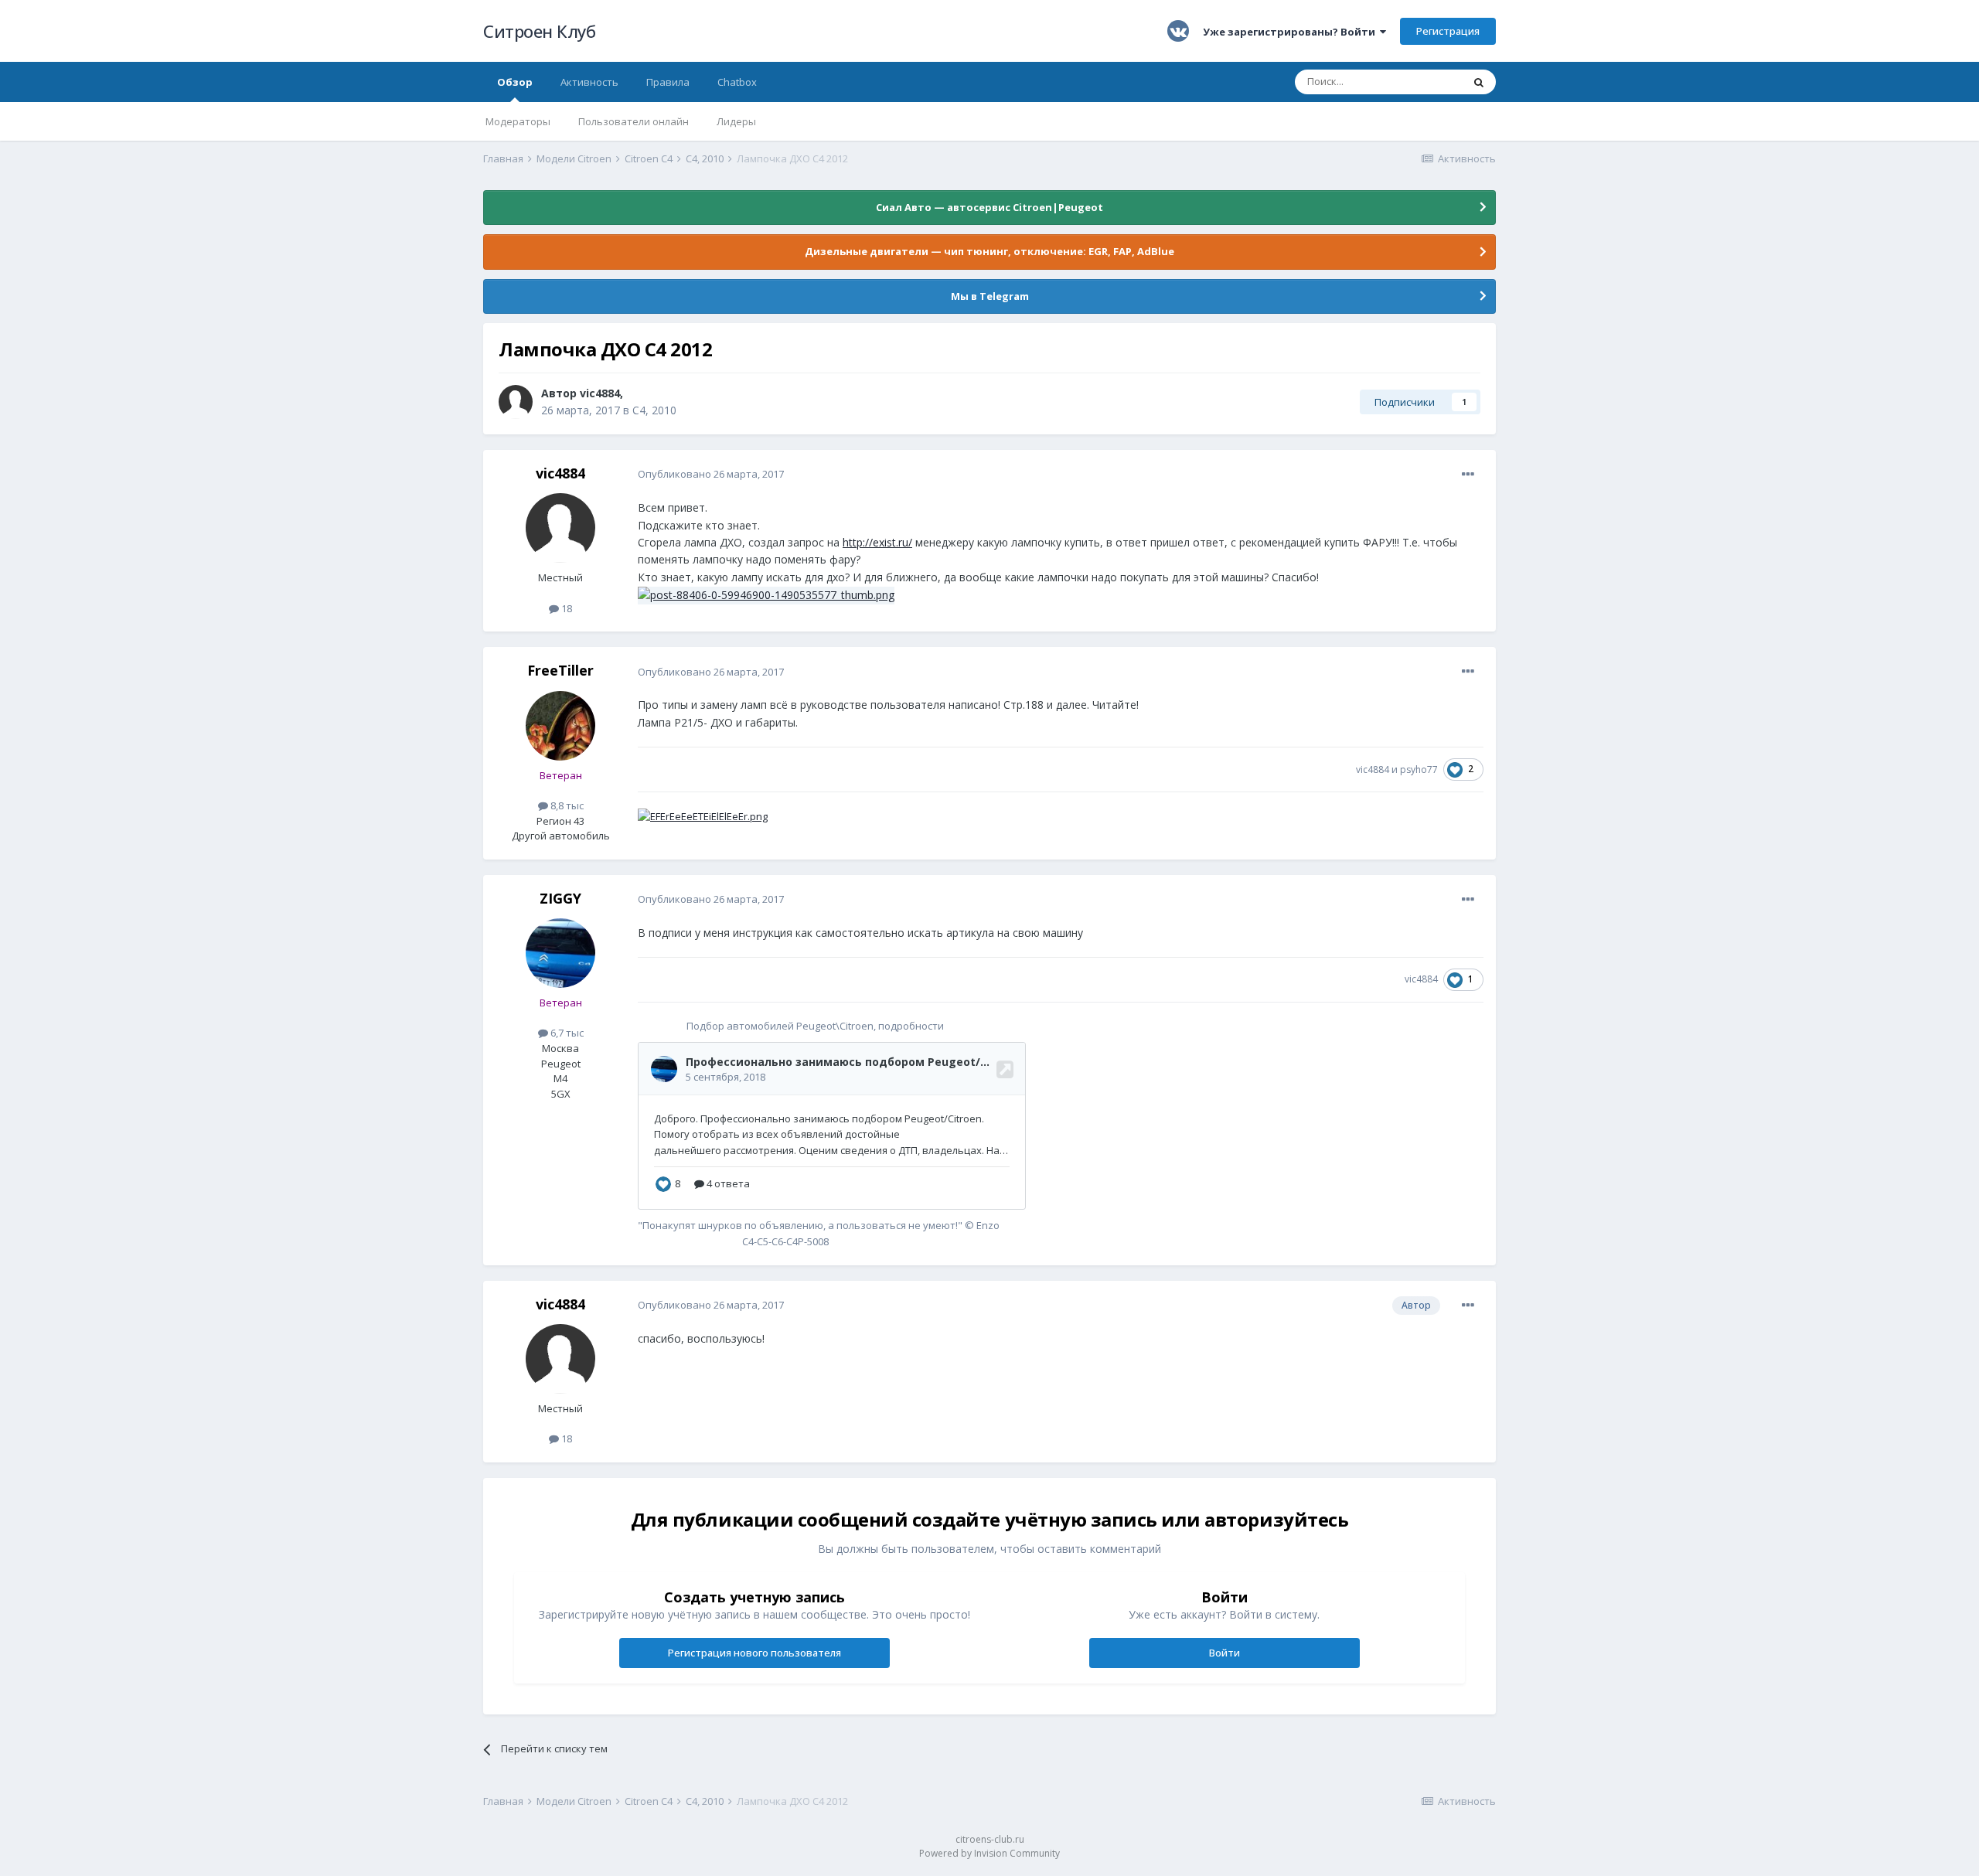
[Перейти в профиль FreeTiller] (560, 726)
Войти (1225, 1653)
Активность (589, 82)
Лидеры (736, 121)
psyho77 (1419, 769)
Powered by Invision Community (989, 1853)
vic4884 (600, 393)
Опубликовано (711, 474)
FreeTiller (560, 670)
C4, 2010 (654, 410)
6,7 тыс (566, 1033)
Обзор (515, 82)
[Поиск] (1479, 82)
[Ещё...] (1468, 475)
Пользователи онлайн (634, 121)
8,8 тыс (566, 805)
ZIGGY (560, 898)
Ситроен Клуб (539, 31)
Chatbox (737, 82)
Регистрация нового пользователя (754, 1653)
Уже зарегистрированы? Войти (1291, 32)
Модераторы (518, 121)
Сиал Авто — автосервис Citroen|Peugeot (989, 207)
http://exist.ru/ (877, 542)
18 (565, 608)
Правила (668, 82)
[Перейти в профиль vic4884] (516, 402)
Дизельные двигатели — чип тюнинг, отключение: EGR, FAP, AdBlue (989, 251)
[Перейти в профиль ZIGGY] (560, 953)
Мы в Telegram (990, 296)
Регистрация (1448, 31)
